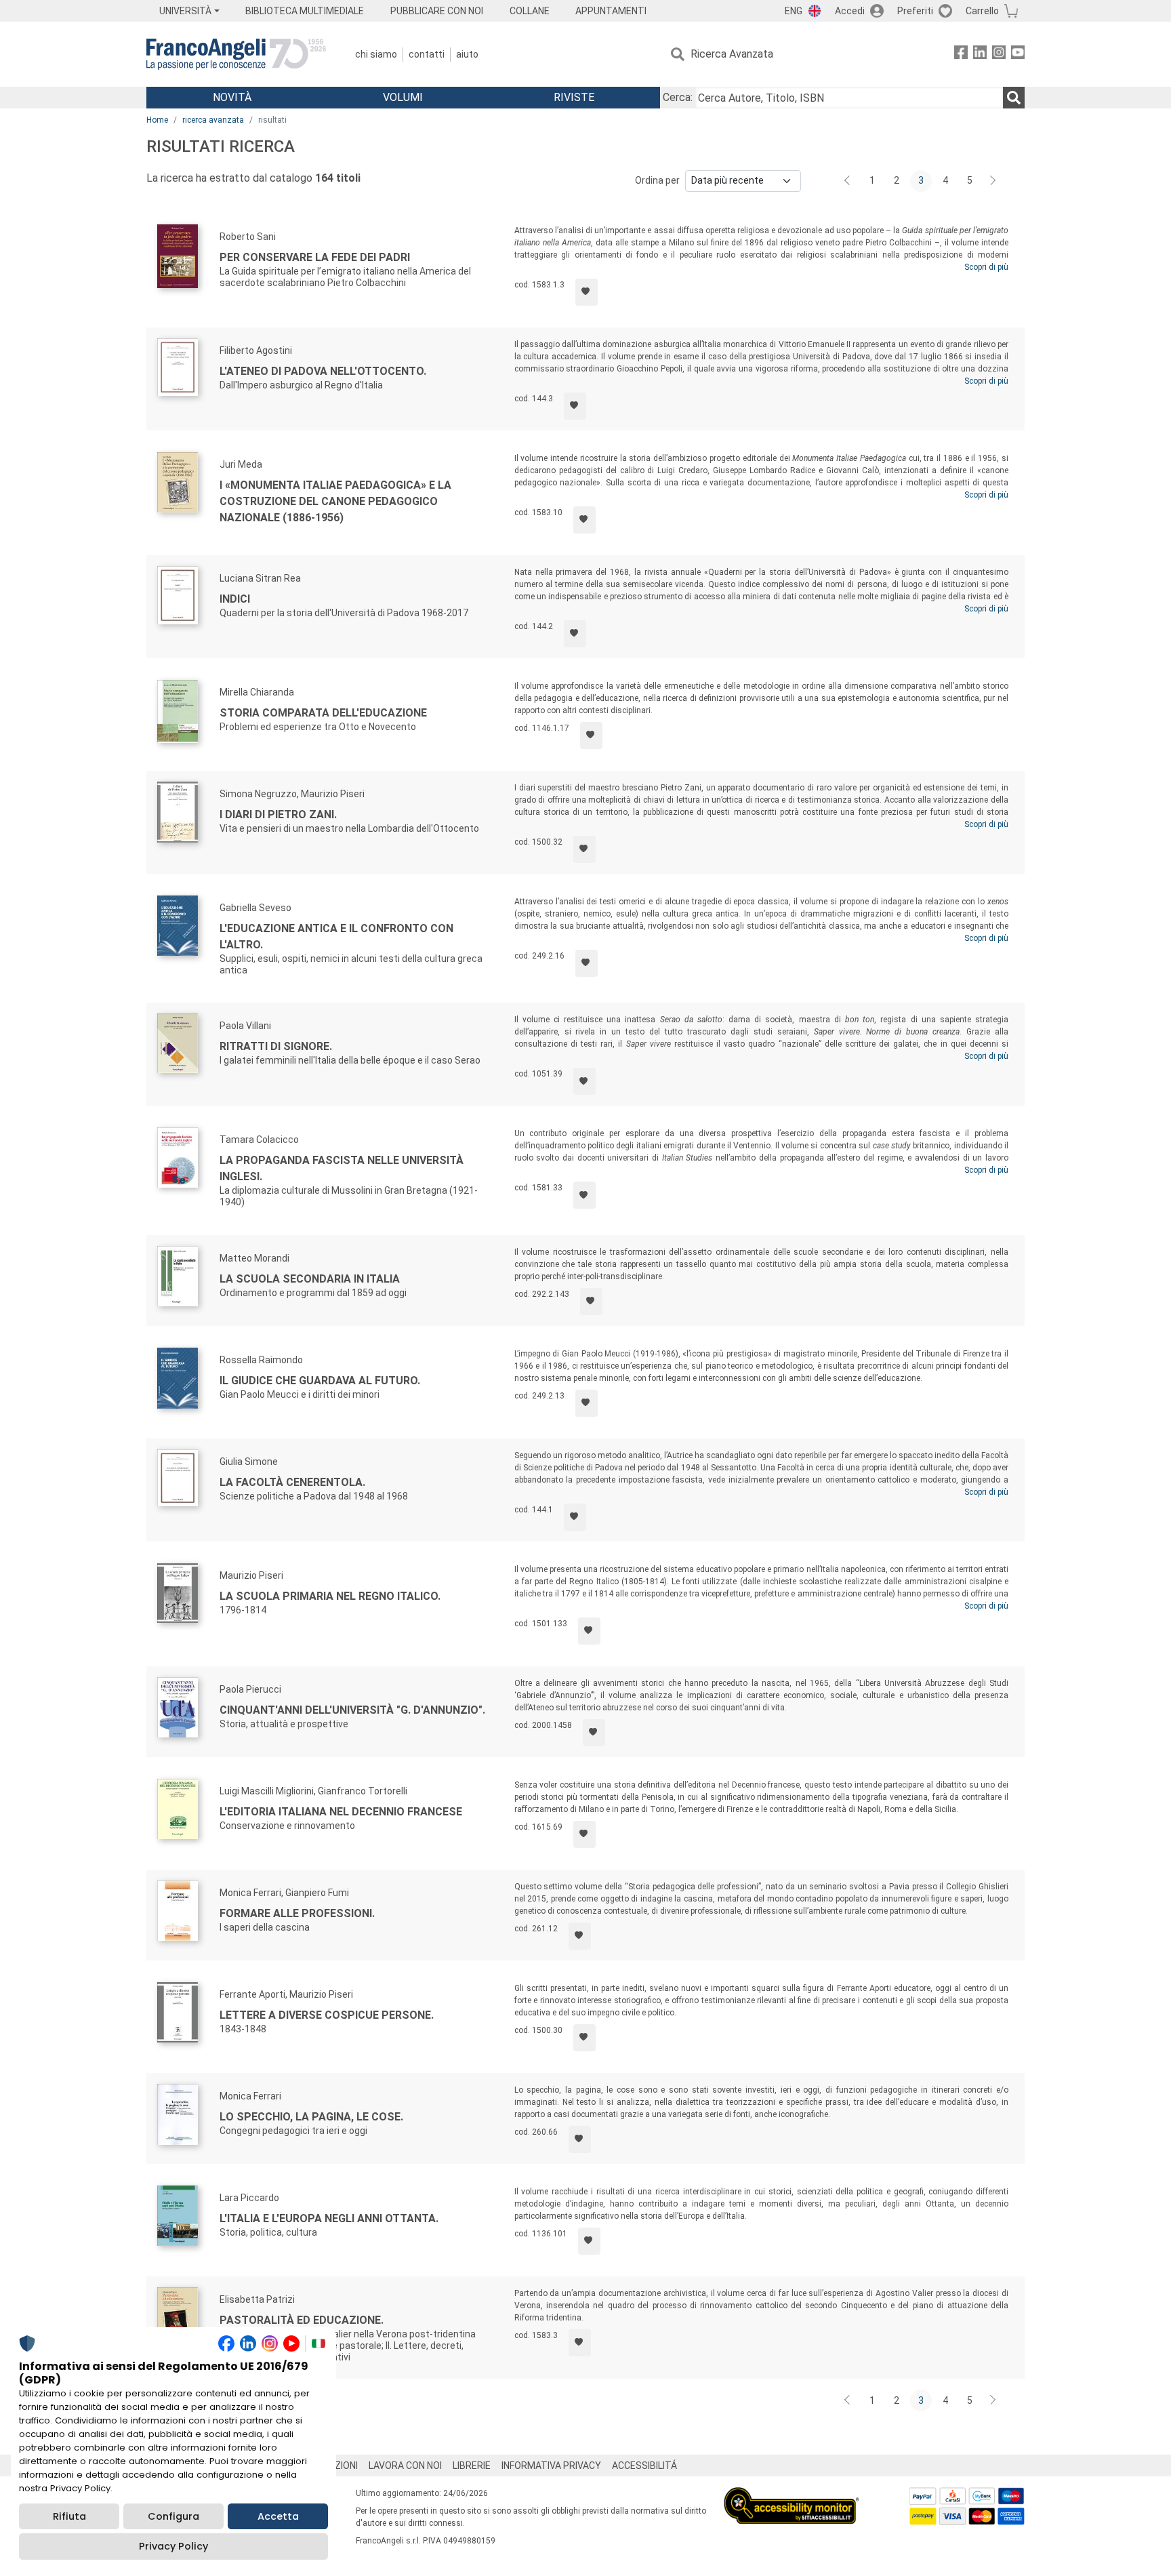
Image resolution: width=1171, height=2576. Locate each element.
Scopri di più (986, 267)
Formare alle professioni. (297, 1913)
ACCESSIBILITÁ (644, 2466)
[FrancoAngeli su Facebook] (961, 55)
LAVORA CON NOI (405, 2466)
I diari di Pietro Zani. (278, 814)
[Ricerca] (1014, 98)
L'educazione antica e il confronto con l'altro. (336, 937)
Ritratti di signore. (276, 1046)
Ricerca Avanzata (732, 54)
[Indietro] (848, 181)
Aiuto (467, 54)
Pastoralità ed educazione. (302, 2320)
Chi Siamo (376, 54)
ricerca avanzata (213, 120)
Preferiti (915, 11)
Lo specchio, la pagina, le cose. (311, 2117)
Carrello (982, 11)
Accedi (850, 11)
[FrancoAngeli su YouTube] (1018, 55)
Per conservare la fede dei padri (315, 257)
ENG (794, 11)
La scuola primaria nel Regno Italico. (330, 1596)
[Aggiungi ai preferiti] (587, 292)
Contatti (427, 54)
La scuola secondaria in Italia (310, 1279)
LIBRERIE (472, 2466)
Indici (235, 599)
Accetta (278, 2516)
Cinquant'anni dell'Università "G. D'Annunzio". (352, 1710)
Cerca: (678, 97)
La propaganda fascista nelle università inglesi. (342, 1168)
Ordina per (657, 180)
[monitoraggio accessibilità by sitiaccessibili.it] (792, 2495)
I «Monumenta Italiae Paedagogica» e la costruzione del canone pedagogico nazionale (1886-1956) (335, 501)
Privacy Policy (173, 2546)
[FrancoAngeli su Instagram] (999, 55)
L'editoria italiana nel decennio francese (341, 1812)
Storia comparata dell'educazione (323, 713)
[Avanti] (993, 181)
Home (157, 120)
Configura (173, 2516)
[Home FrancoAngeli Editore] (236, 54)
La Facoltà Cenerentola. (292, 1482)
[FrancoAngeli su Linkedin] (980, 55)
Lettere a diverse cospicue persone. (327, 2015)
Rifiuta (69, 2516)
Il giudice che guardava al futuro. (320, 1381)
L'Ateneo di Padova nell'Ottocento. (323, 371)
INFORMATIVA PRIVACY (551, 2466)
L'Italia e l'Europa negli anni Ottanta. (329, 2218)
